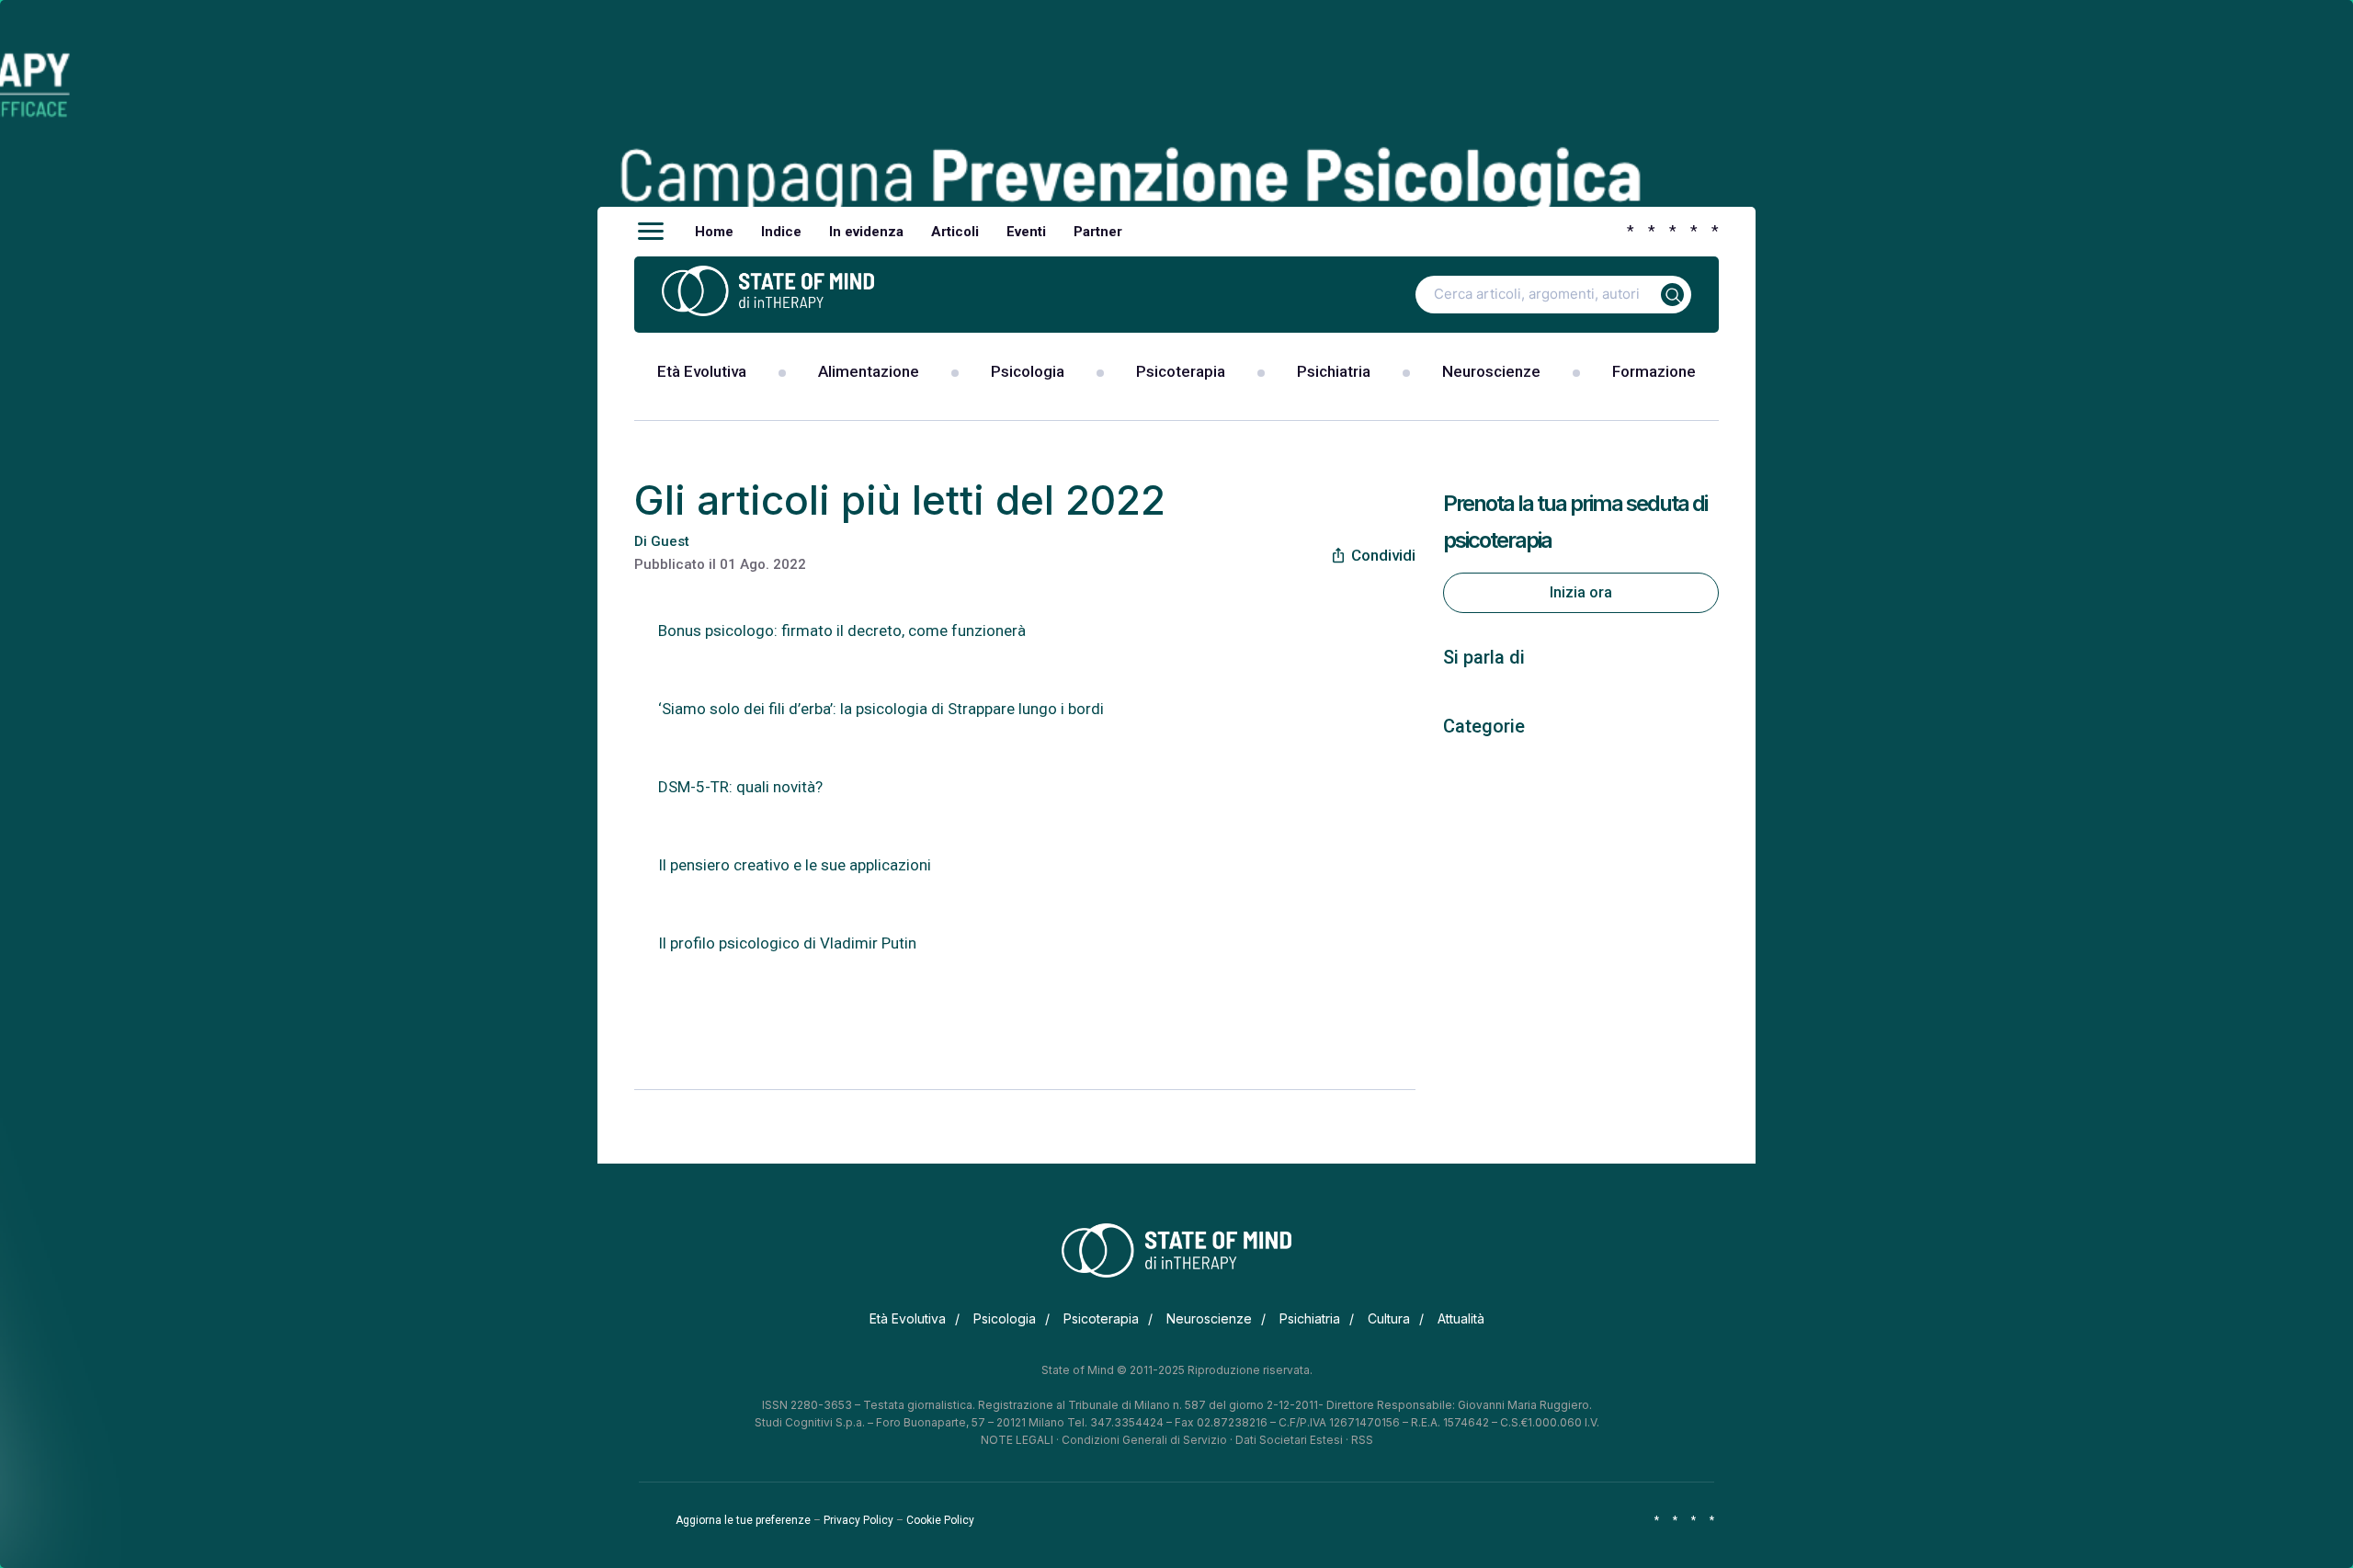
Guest (670, 541)
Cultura (1389, 1318)
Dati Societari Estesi (1289, 1440)
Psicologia (1028, 371)
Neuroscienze (1491, 371)
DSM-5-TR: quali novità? (740, 787)
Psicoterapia (1181, 371)
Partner (1098, 232)
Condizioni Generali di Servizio (1144, 1440)
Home (714, 232)
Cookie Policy (940, 1520)
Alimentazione (869, 371)
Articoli (955, 232)
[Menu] (651, 232)
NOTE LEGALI (1017, 1440)
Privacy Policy (858, 1520)
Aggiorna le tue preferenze (743, 1520)
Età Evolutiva (702, 371)
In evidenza (866, 232)
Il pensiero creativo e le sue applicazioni (795, 865)
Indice (781, 232)
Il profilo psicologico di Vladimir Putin (789, 943)
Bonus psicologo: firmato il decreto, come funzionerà (842, 631)
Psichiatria (1334, 371)
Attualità (1461, 1318)
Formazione (1654, 371)
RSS (1362, 1440)
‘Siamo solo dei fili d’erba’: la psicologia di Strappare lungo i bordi (881, 709)
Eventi (1026, 232)
